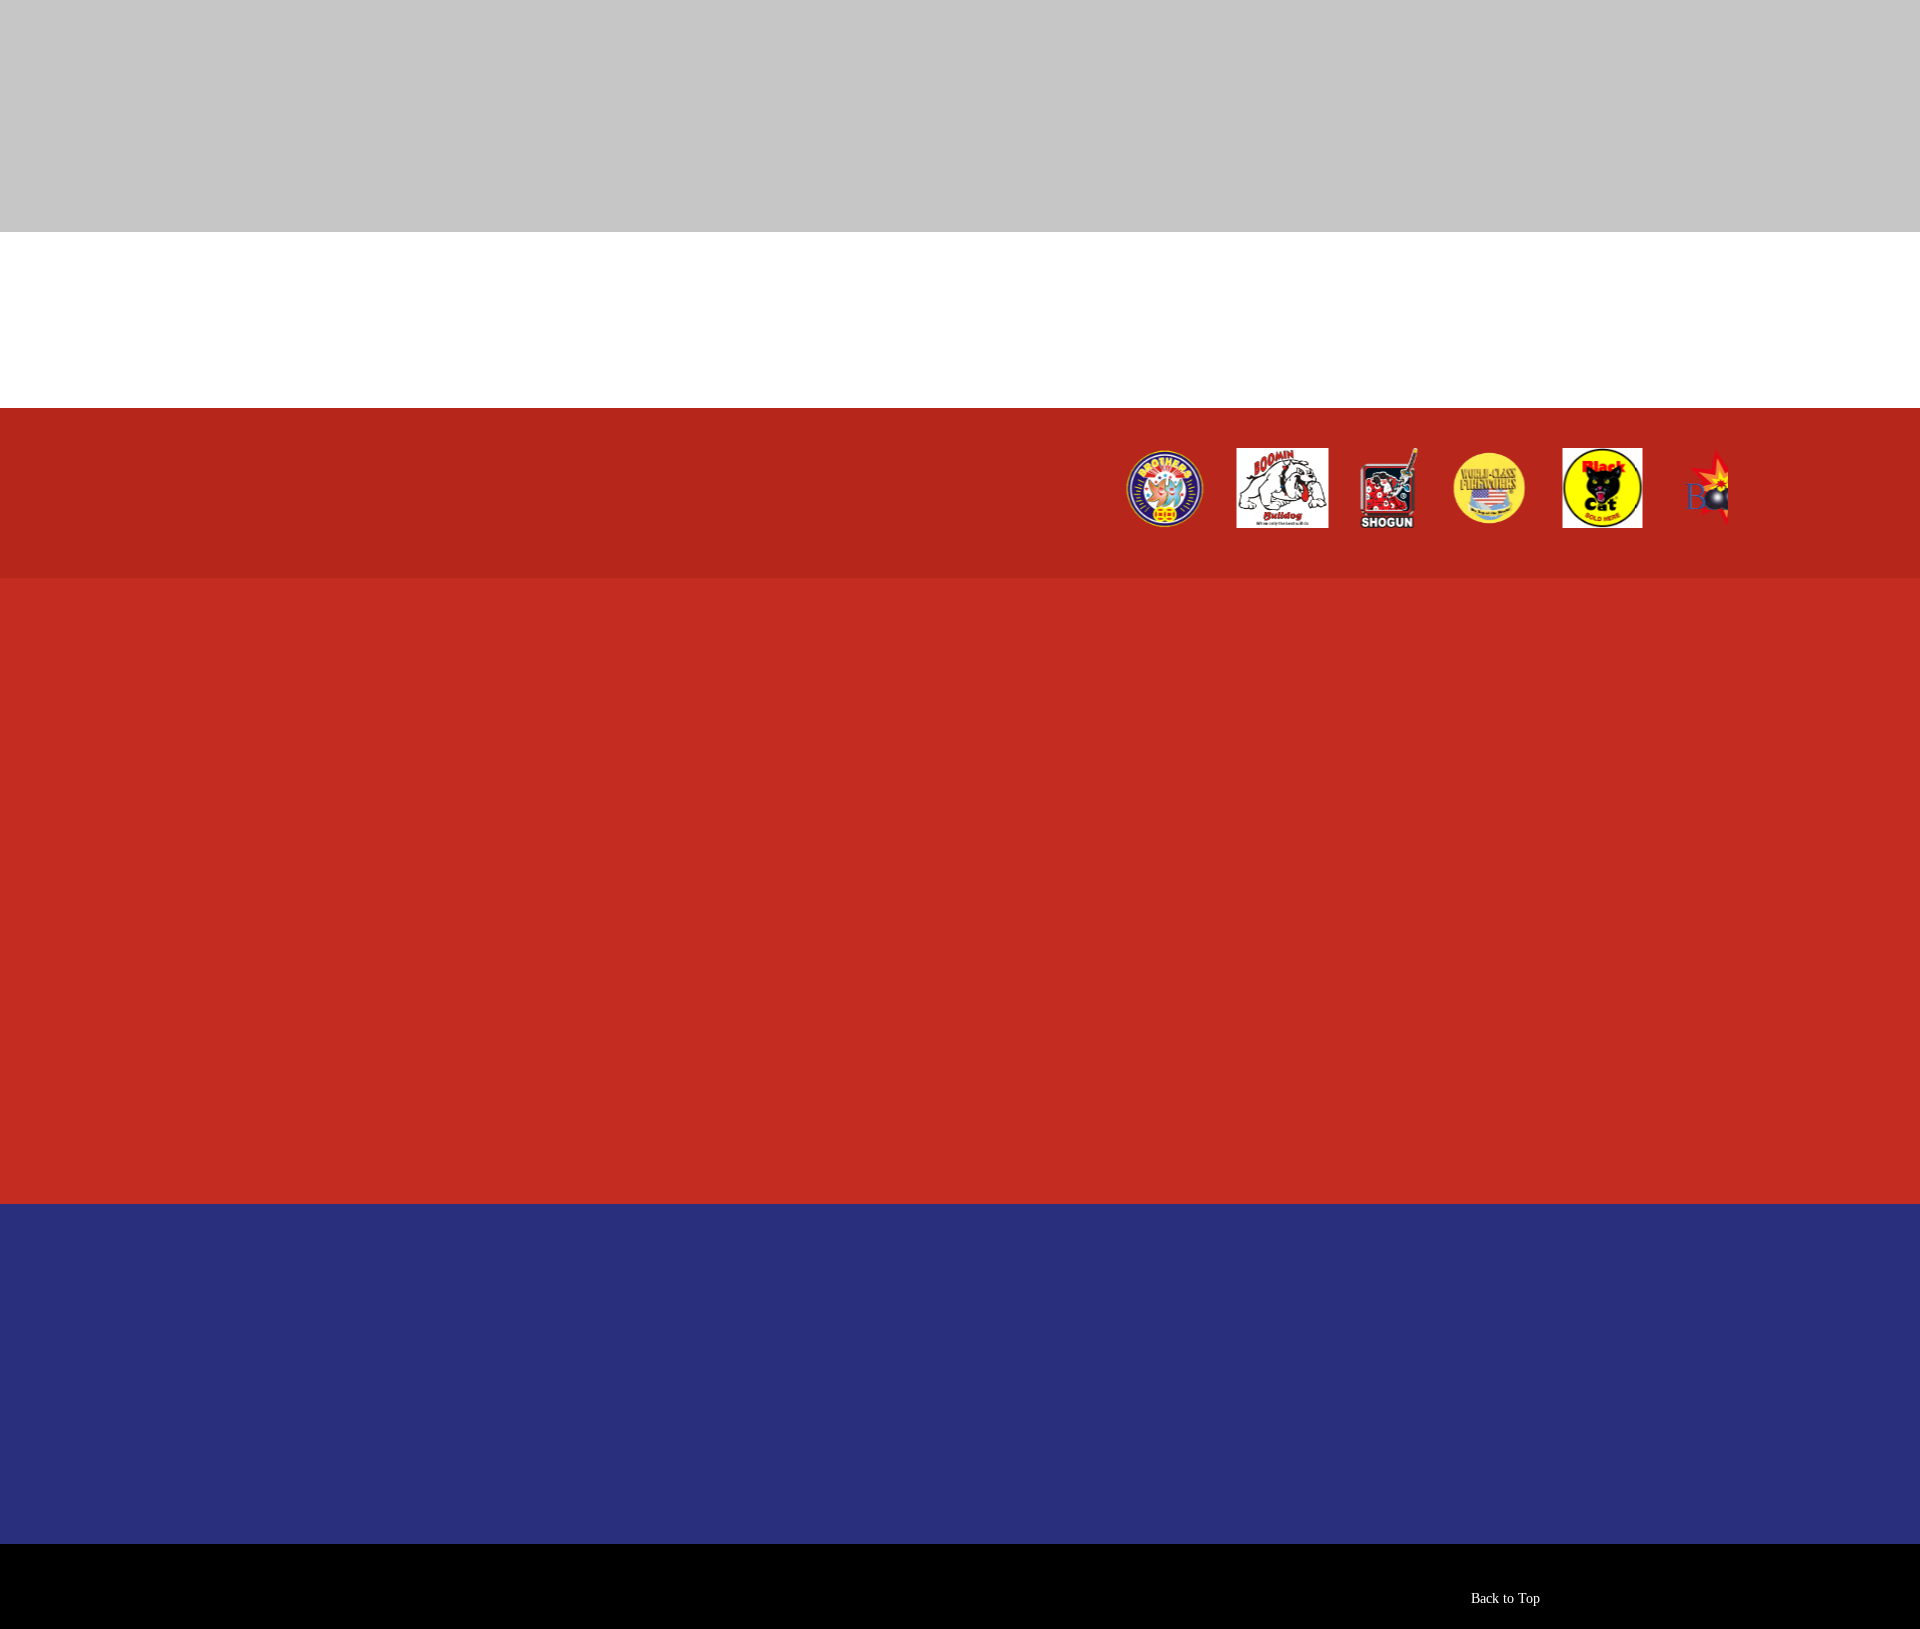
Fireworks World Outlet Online (794, 1346)
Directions (1110, 653)
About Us (412, 1301)
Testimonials (423, 1436)
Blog (394, 1391)
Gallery (403, 1346)
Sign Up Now (1029, 1341)
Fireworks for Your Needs (774, 1301)
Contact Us (417, 1481)
